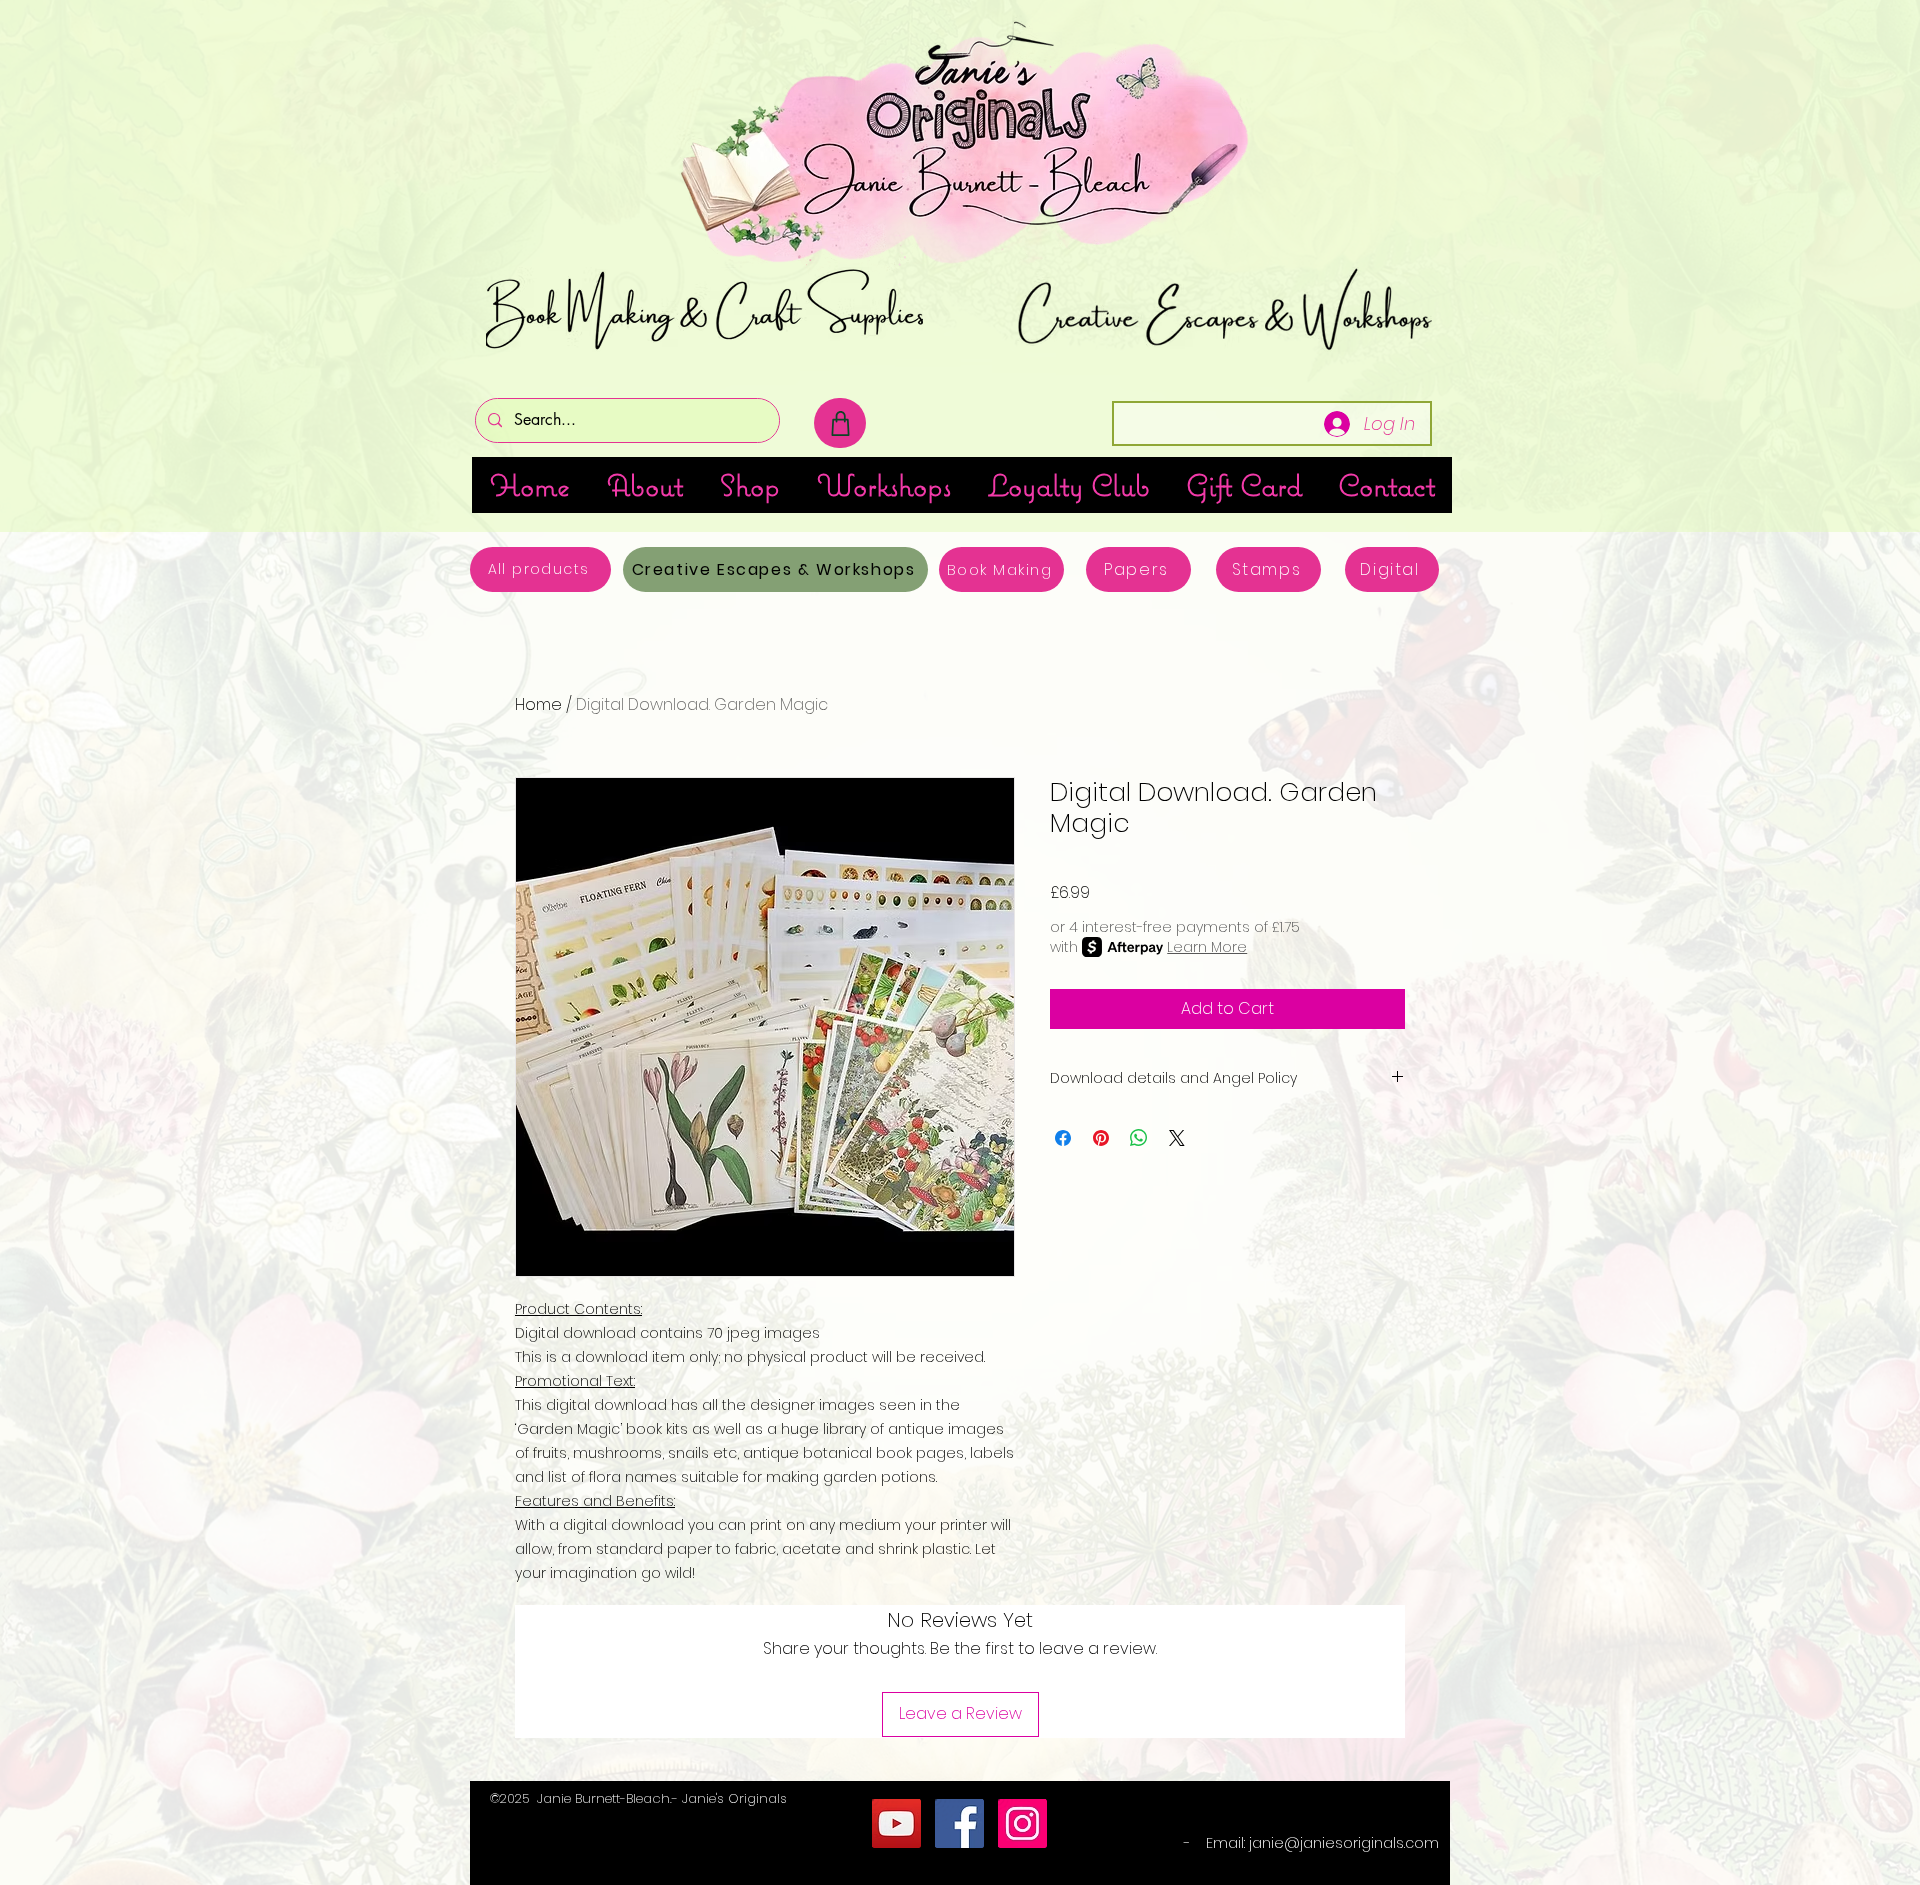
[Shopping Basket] (840, 423)
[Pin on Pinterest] (1101, 1138)
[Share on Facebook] (1063, 1138)
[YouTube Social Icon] (896, 1823)
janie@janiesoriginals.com (1344, 1843)
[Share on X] (1177, 1138)
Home (538, 704)
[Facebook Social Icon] (959, 1823)
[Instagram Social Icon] (1022, 1823)
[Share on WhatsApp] (1139, 1138)
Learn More (1207, 947)
